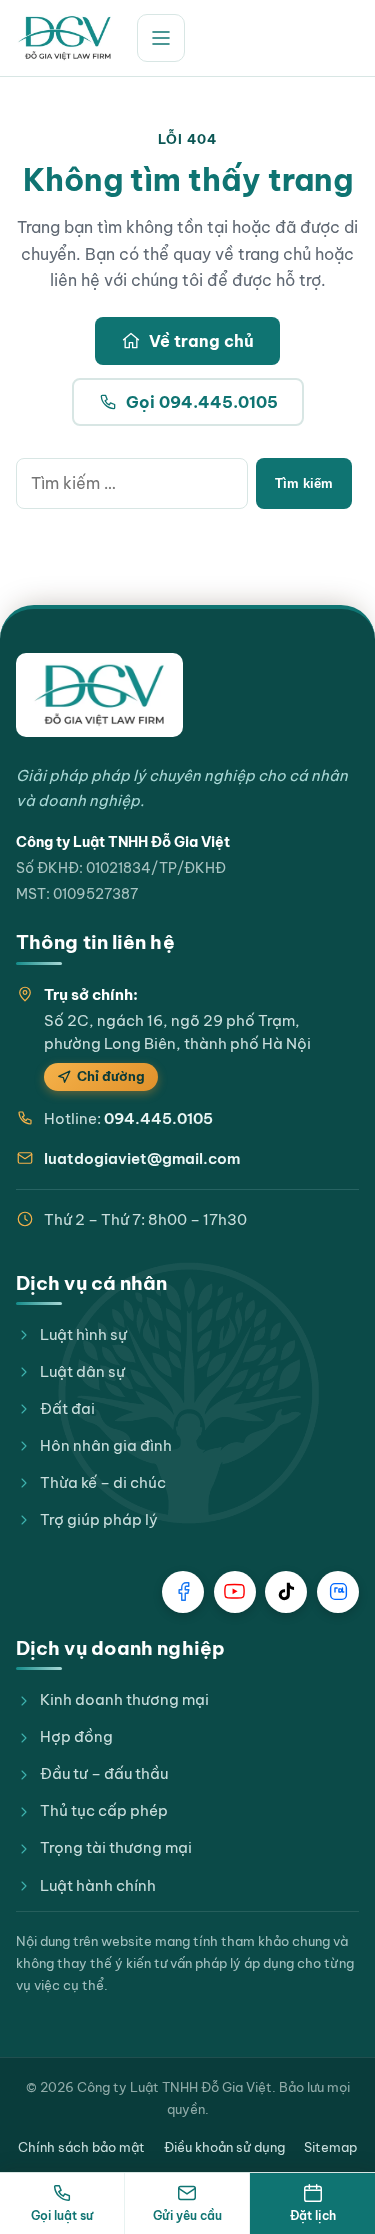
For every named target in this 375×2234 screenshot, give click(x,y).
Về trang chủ (201, 341)
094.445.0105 (158, 1118)
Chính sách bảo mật (81, 2147)
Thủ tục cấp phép (104, 1810)
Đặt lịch (313, 2215)
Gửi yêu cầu (187, 2215)
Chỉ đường (111, 1076)
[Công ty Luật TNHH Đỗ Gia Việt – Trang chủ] (64, 38)
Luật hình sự (83, 1334)
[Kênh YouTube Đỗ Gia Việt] (235, 1592)
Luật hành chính (98, 1885)
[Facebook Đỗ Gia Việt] (183, 1592)
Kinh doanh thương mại (124, 1699)
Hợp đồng (76, 1736)
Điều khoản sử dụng (224, 2147)
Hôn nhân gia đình (106, 1445)
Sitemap (330, 2147)
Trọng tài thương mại (116, 1847)
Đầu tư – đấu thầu (104, 1773)
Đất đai (67, 1408)
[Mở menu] (161, 38)
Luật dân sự (82, 1371)
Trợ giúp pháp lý (99, 1519)
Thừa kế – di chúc (103, 1482)
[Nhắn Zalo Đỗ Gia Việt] (338, 1592)
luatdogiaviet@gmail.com (142, 1158)
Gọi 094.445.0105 (202, 402)
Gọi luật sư (62, 2215)
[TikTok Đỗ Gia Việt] (286, 1592)
